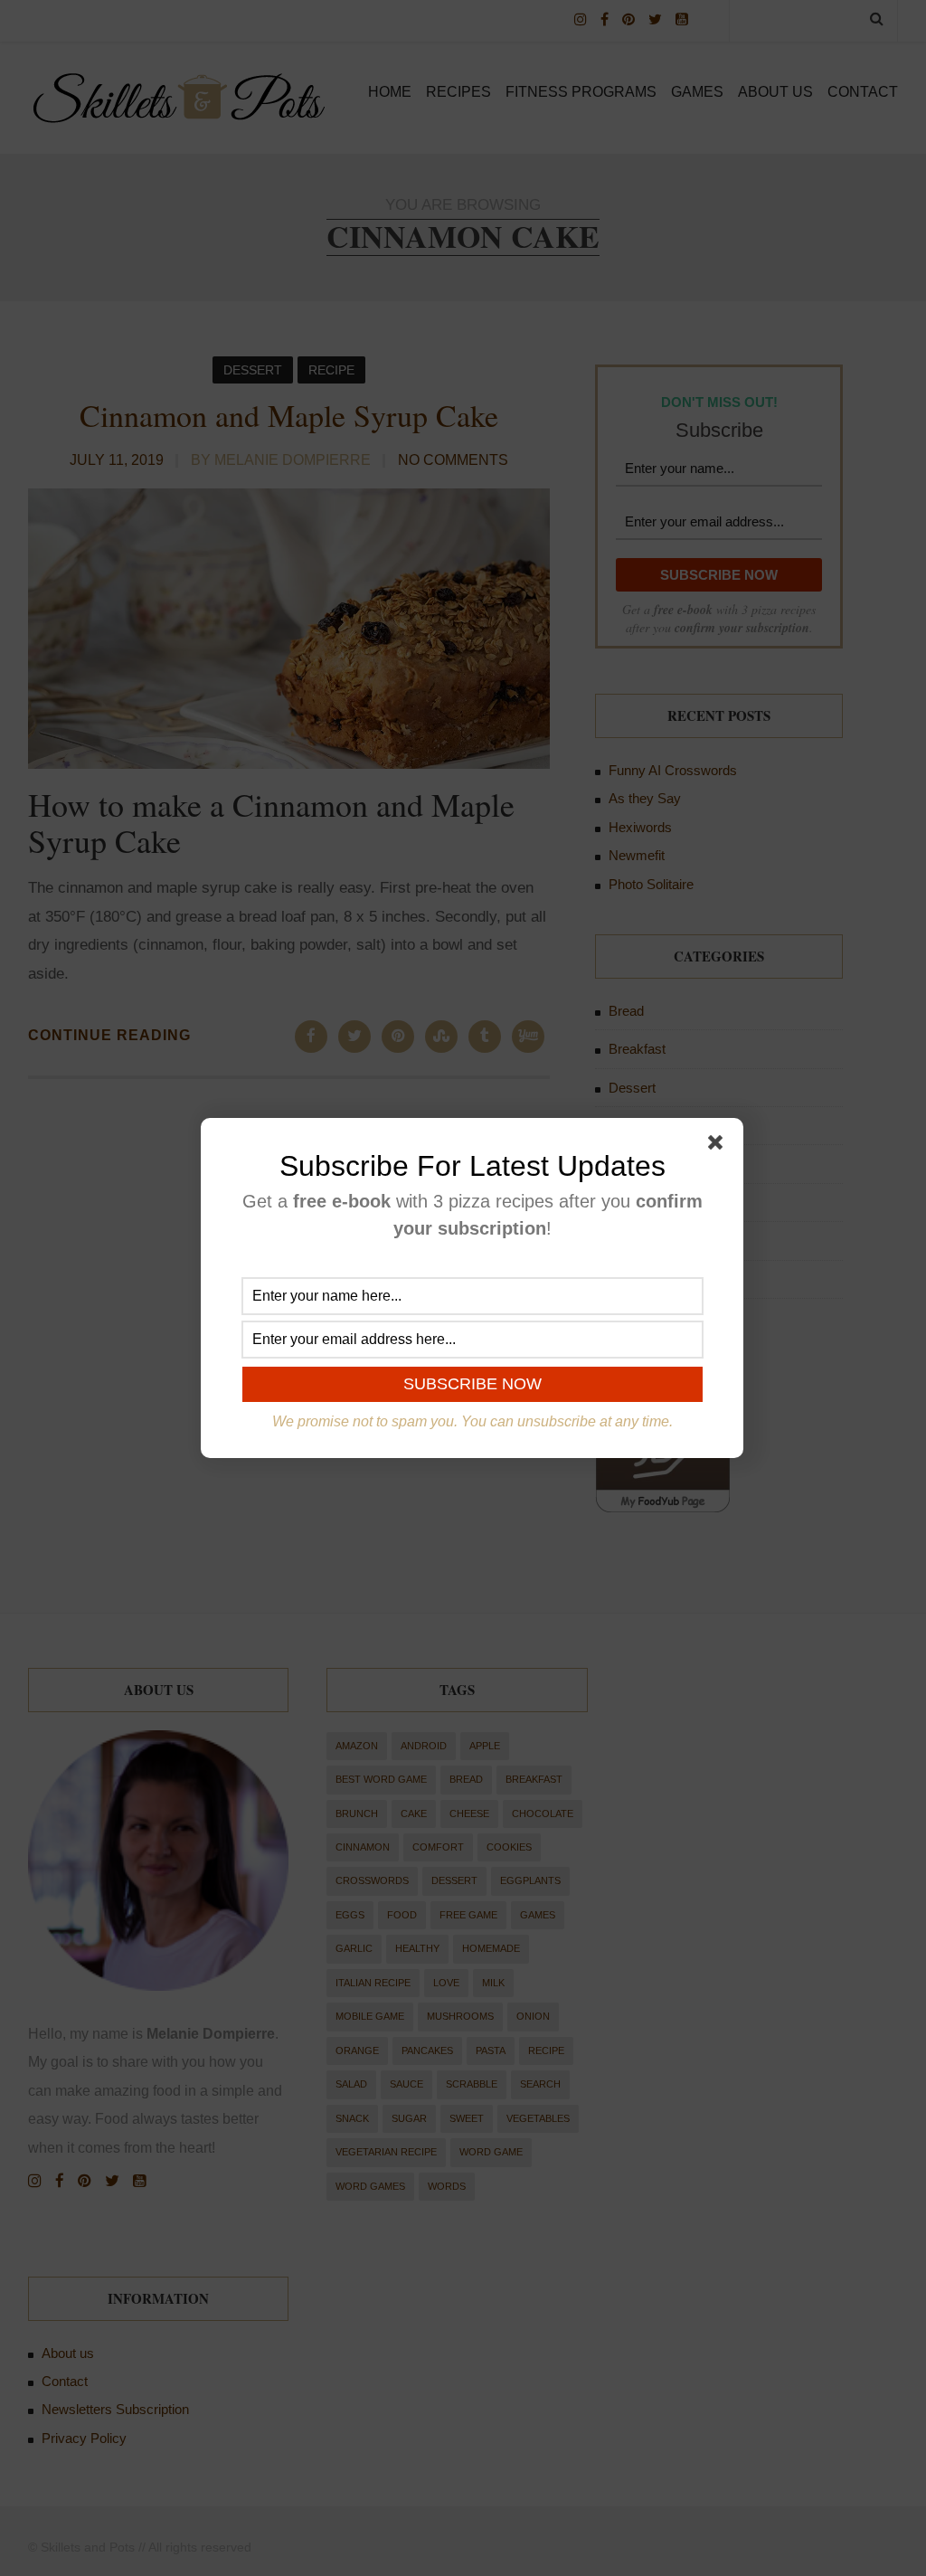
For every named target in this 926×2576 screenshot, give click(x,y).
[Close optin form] (719, 1146)
